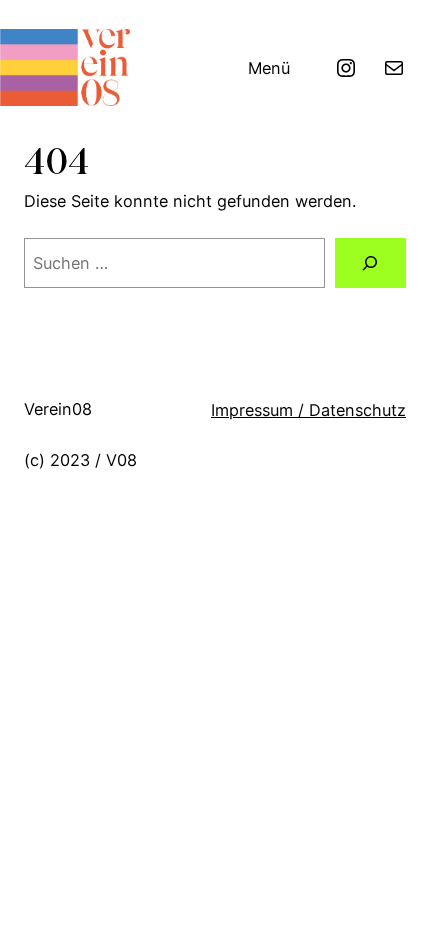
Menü (269, 68)
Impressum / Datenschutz (308, 410)
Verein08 (58, 409)
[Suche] (370, 263)
